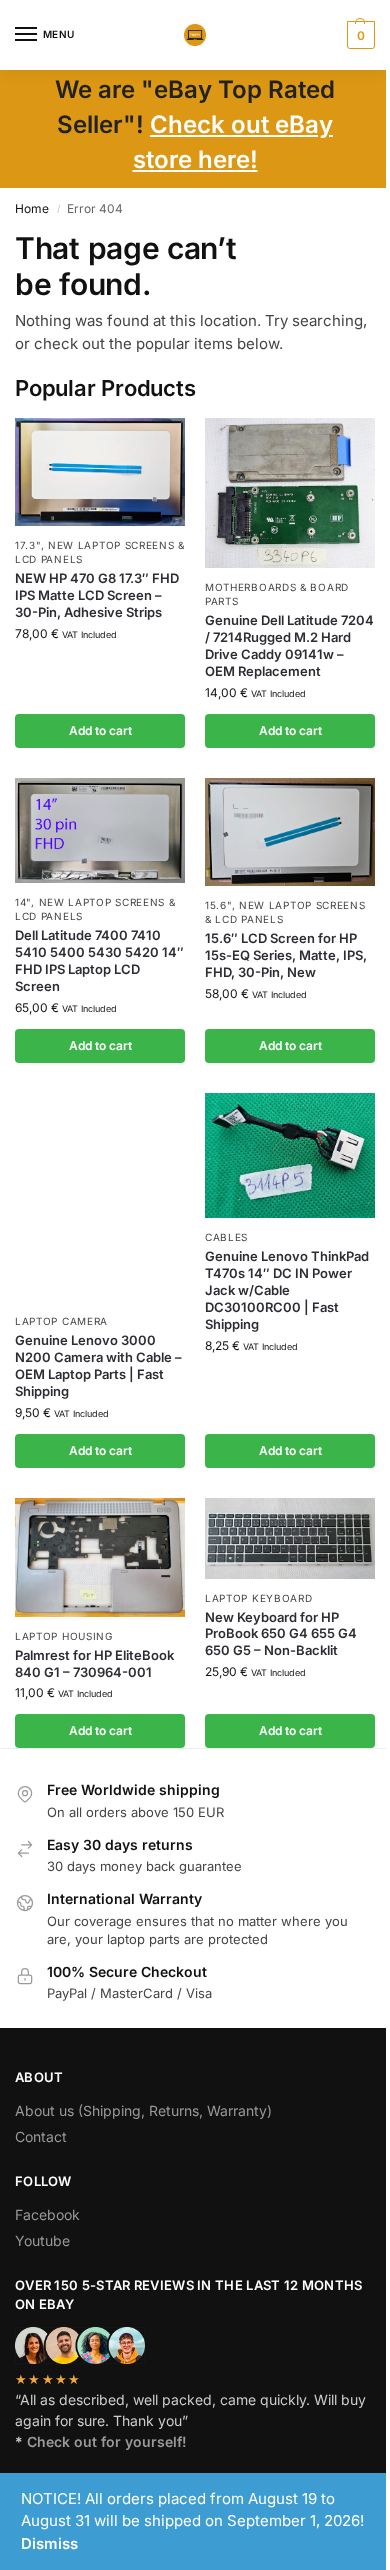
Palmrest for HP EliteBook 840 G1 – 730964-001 (94, 1663)
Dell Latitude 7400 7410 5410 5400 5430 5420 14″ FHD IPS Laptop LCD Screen (99, 960)
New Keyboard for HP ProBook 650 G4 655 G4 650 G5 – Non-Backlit (281, 1634)
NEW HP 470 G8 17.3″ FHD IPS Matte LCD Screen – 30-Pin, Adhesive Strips (97, 595)
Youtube (42, 2240)
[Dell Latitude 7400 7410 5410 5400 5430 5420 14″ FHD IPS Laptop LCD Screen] (100, 830)
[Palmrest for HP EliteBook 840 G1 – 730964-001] (100, 1557)
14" (23, 902)
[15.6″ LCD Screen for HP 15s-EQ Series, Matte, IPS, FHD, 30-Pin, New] (290, 832)
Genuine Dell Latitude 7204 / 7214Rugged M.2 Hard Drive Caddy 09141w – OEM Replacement (289, 645)
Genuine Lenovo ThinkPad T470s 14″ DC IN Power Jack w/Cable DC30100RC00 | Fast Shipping (287, 1290)
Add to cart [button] (100, 730)
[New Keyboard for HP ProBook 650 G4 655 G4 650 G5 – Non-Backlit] (290, 1538)
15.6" (218, 905)
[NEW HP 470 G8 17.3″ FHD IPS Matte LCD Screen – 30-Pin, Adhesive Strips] (100, 472)
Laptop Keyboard (259, 1598)
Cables (226, 1237)
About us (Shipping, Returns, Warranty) (143, 2110)
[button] (358, 35)
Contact (41, 2136)
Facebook (47, 2214)
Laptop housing (64, 1636)
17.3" (28, 545)
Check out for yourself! (107, 2441)
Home (32, 208)
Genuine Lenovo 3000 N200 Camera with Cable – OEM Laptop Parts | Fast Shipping (98, 1365)
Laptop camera (61, 1321)
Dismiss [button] (49, 2543)
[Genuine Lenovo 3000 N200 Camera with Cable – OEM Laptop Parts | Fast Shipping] (100, 1197)
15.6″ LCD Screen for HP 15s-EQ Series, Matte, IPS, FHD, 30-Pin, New (286, 955)
